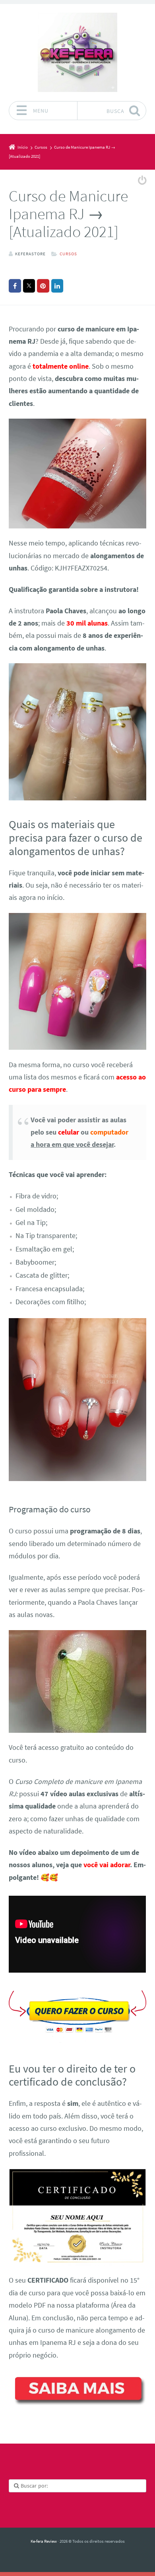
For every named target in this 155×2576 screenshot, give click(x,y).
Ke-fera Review (44, 2541)
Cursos (68, 254)
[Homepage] (77, 52)
